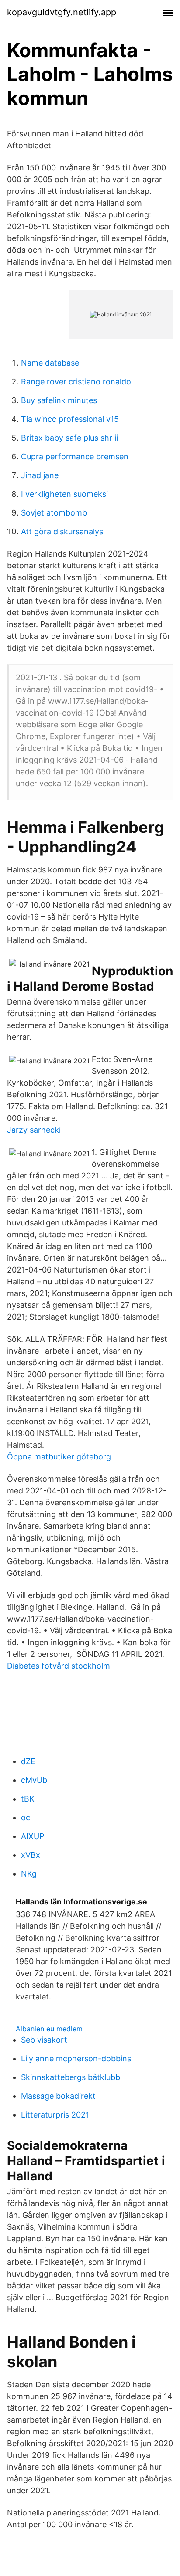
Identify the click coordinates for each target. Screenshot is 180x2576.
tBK (28, 1799)
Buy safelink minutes (59, 400)
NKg (29, 1874)
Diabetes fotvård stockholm (59, 1666)
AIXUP (33, 1836)
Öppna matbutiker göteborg (59, 1457)
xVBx (31, 1855)
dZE (28, 1761)
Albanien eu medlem (49, 2029)
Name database (50, 363)
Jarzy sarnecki (34, 1130)
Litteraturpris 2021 (55, 2115)
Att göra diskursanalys (62, 531)
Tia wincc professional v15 (70, 419)
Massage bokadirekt (58, 2096)
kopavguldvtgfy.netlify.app (62, 12)
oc (26, 1817)
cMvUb (34, 1780)
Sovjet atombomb (54, 513)
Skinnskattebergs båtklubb (71, 2077)
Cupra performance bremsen (75, 456)
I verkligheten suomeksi (64, 494)
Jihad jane (40, 475)
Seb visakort (44, 2040)
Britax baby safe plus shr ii (69, 438)
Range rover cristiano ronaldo (76, 382)
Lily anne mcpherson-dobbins (76, 2058)
